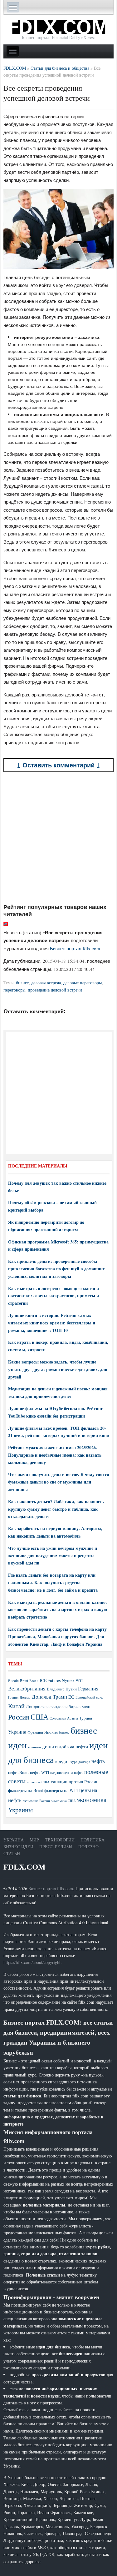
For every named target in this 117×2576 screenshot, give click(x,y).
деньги (50, 1746)
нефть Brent (18, 1772)
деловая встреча (46, 983)
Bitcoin (13, 1681)
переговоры (14, 990)
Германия (88, 1689)
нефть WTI (39, 1772)
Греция (13, 1697)
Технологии (60, 1840)
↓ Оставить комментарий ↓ (58, 765)
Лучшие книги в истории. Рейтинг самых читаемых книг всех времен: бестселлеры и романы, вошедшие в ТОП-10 (52, 1323)
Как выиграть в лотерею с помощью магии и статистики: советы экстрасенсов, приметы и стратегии (54, 1296)
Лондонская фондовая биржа (53, 1707)
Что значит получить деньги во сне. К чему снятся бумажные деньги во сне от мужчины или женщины (59, 1482)
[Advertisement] (58, 838)
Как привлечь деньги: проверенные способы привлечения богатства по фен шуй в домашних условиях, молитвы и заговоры (56, 1269)
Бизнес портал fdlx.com (75, 948)
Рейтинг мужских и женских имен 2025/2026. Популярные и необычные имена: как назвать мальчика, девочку (55, 1455)
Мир (34, 1840)
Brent (24, 1680)
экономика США (63, 1801)
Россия (19, 1717)
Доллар (25, 1697)
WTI (79, 1680)
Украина (17, 1732)
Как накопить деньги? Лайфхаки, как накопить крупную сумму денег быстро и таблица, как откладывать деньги (56, 1509)
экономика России (36, 1801)
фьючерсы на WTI (61, 1790)
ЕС (71, 1697)
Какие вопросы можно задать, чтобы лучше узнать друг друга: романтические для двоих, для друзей (58, 1369)
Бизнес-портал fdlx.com (51, 1888)
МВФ (86, 1707)
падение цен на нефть (67, 1773)
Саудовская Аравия (64, 1718)
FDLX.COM (24, 1867)
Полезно (88, 1847)
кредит (62, 1761)
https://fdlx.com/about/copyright (32, 1962)
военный (34, 1747)
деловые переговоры (83, 983)
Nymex (68, 1680)
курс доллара (80, 1762)
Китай (16, 1706)
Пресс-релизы (56, 1847)
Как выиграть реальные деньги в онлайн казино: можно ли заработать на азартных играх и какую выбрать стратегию (58, 1610)
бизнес (22, 983)
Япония (51, 1732)
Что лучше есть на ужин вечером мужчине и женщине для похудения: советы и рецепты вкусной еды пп (53, 1556)
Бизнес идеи (18, 1847)
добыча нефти (73, 1746)
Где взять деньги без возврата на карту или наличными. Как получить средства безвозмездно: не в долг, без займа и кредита (53, 1582)
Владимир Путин (62, 1689)
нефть (98, 1761)
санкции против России (75, 1781)
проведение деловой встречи (55, 990)
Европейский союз (89, 1697)
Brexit (34, 1681)
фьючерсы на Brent (26, 1790)
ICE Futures (50, 1680)
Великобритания (27, 1688)
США (39, 1717)
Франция (35, 1732)
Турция (86, 1718)
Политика (93, 1840)
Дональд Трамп (49, 1697)
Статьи (12, 1853)
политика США (38, 1782)
